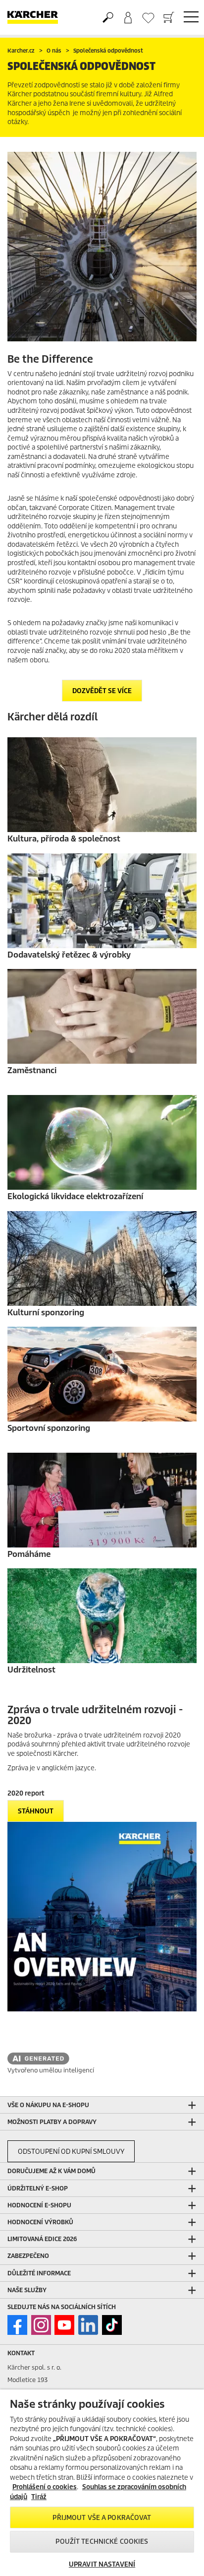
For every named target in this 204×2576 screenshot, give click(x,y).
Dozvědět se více (102, 691)
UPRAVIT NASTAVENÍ (102, 2564)
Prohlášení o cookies (45, 2487)
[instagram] (41, 2325)
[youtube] (64, 2325)
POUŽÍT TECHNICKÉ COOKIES (102, 2542)
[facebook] (17, 2325)
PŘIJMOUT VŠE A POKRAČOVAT (102, 2518)
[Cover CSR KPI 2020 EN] (102, 1917)
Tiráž (39, 2497)
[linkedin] (88, 2325)
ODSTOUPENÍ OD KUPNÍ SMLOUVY (71, 2152)
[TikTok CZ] (112, 2325)
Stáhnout (36, 1811)
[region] (102, 2483)
